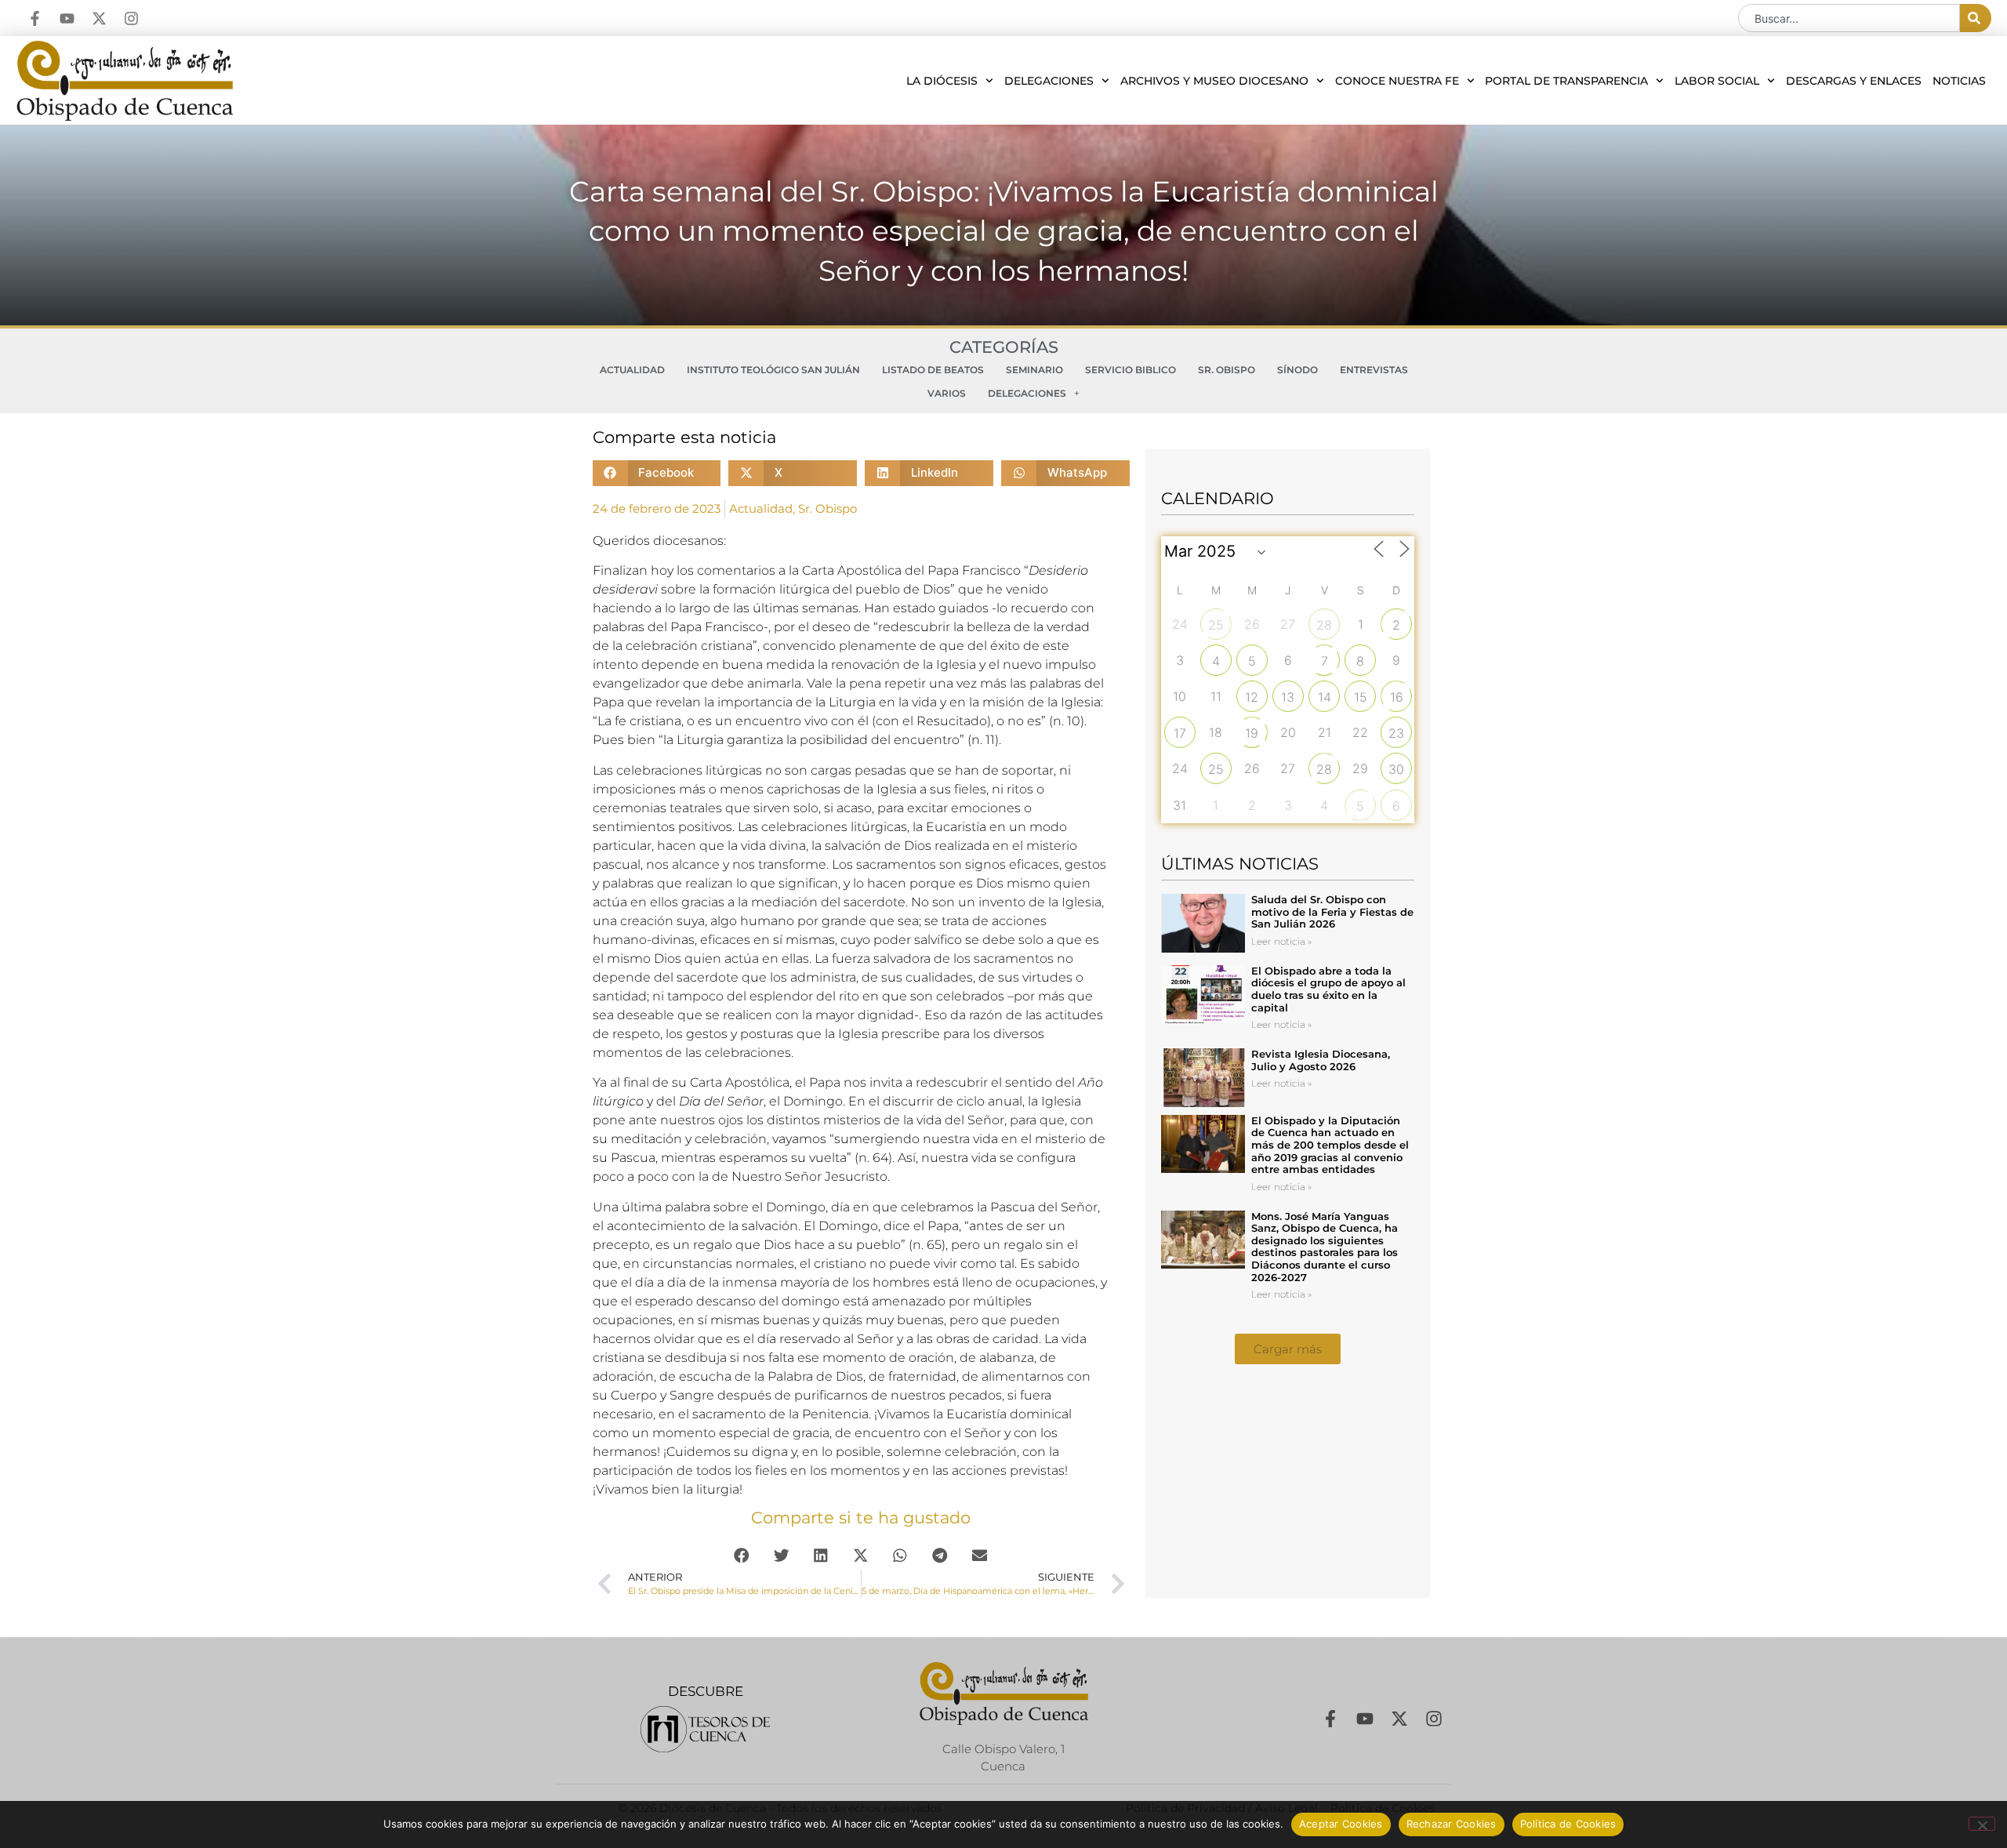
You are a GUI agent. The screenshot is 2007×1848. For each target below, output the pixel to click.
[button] (657, 473)
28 (1324, 625)
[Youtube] (67, 18)
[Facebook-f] (35, 18)
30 (1396, 769)
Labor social (1717, 81)
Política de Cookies (1568, 1824)
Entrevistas (1374, 370)
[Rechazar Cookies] (1982, 1824)
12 (1252, 697)
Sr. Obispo (1227, 370)
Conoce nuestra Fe (1397, 81)
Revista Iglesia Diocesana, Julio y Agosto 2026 (1321, 1060)
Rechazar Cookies (1452, 1824)
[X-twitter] (99, 18)
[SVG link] (705, 1729)
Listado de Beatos (933, 370)
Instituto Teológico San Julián (773, 370)
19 (1252, 733)
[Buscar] (1976, 18)
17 (1180, 733)
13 (1288, 697)
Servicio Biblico (1131, 370)
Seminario (1034, 370)
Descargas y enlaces (1854, 81)
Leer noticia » (1281, 941)
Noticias (1959, 81)
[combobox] (1849, 18)
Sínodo (1297, 370)
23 (1396, 733)
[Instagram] (131, 18)
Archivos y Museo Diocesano (1214, 81)
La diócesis (942, 81)
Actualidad (632, 370)
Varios (947, 393)
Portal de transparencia (1566, 81)
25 (1216, 625)
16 (1397, 697)
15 (1361, 697)
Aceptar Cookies (1341, 1824)
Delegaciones (1049, 81)
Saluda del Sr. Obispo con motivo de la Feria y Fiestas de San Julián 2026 (1332, 911)
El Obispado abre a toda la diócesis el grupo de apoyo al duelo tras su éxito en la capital (1328, 989)
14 (1325, 697)
